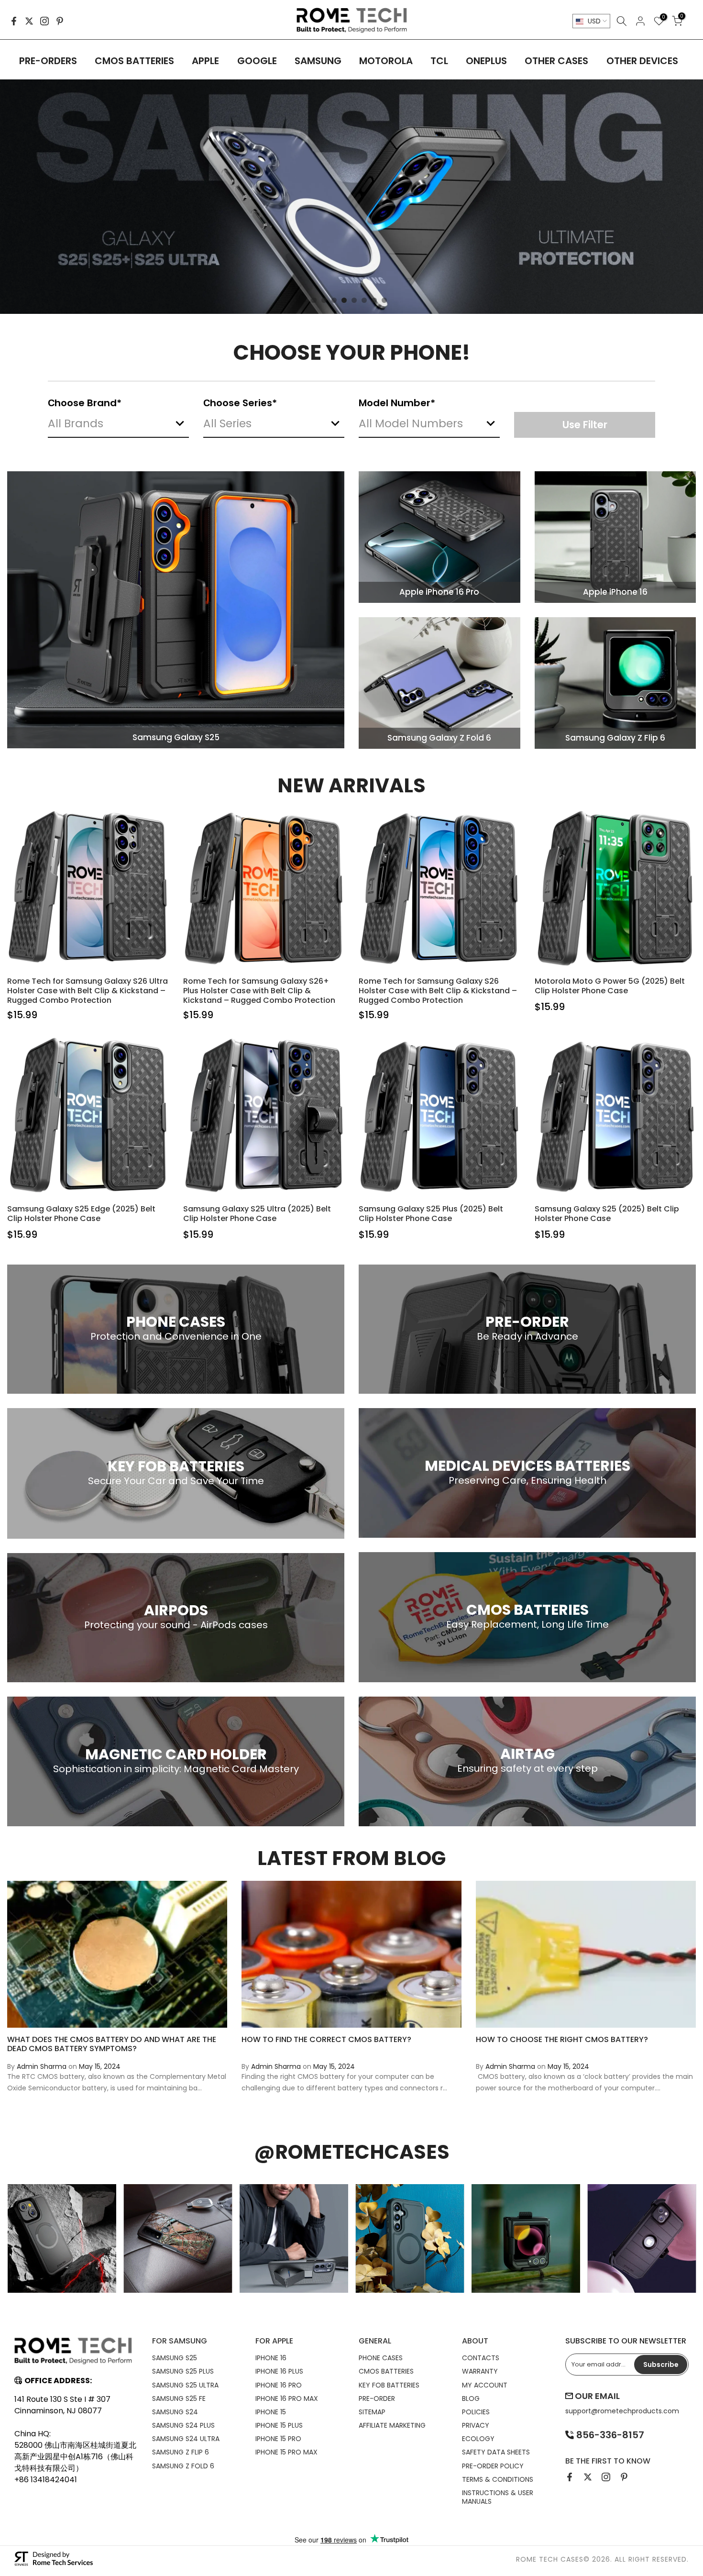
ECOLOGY (478, 2439)
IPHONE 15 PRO (278, 2439)
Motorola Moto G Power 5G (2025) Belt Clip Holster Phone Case (610, 986)
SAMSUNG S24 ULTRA (186, 2439)
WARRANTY (480, 2371)
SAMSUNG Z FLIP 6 (181, 2452)
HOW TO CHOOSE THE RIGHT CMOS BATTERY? (562, 2039)
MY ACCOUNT (485, 2385)
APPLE (205, 61)
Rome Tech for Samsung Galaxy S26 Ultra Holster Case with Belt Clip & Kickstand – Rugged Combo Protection (88, 991)
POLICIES (476, 2412)
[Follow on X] (29, 21)
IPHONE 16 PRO (279, 2385)
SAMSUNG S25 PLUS (183, 2371)
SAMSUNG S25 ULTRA (185, 2385)
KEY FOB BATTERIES (389, 2385)
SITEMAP (372, 2412)
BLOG (471, 2398)
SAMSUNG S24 (175, 2412)
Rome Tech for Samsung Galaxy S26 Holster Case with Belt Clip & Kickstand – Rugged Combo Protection (438, 991)
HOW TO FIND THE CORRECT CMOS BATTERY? (326, 2039)
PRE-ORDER (377, 2398)
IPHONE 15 (271, 2412)
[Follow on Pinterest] (60, 21)
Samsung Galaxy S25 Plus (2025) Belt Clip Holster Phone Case (431, 1214)
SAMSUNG (318, 61)
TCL (439, 61)
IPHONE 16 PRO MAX (287, 2398)
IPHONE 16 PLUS (279, 2371)
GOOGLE (257, 61)
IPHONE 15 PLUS (279, 2425)
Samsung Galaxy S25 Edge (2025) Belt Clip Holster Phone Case (81, 1214)
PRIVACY (476, 2425)
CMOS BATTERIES (134, 61)
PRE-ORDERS (48, 61)
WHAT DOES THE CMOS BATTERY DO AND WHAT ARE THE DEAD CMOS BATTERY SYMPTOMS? (112, 2043)
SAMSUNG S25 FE (179, 2398)
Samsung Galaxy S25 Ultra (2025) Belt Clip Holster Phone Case (257, 1214)
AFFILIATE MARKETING (392, 2425)
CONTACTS (481, 2358)
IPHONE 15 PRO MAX (286, 2452)
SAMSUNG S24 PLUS (183, 2425)
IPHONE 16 (271, 2358)
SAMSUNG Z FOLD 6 (183, 2466)
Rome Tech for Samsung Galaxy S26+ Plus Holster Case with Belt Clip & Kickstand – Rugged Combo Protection (259, 991)
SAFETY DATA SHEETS (496, 2452)
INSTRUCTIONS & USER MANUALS (498, 2497)
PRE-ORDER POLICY (493, 2466)
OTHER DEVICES (642, 61)
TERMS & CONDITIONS (498, 2479)
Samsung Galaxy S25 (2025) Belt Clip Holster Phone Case (607, 1214)
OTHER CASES (556, 61)
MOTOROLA (386, 61)
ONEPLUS (486, 61)
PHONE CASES (381, 2358)
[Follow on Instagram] (44, 21)
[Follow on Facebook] (14, 21)
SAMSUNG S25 (175, 2358)
